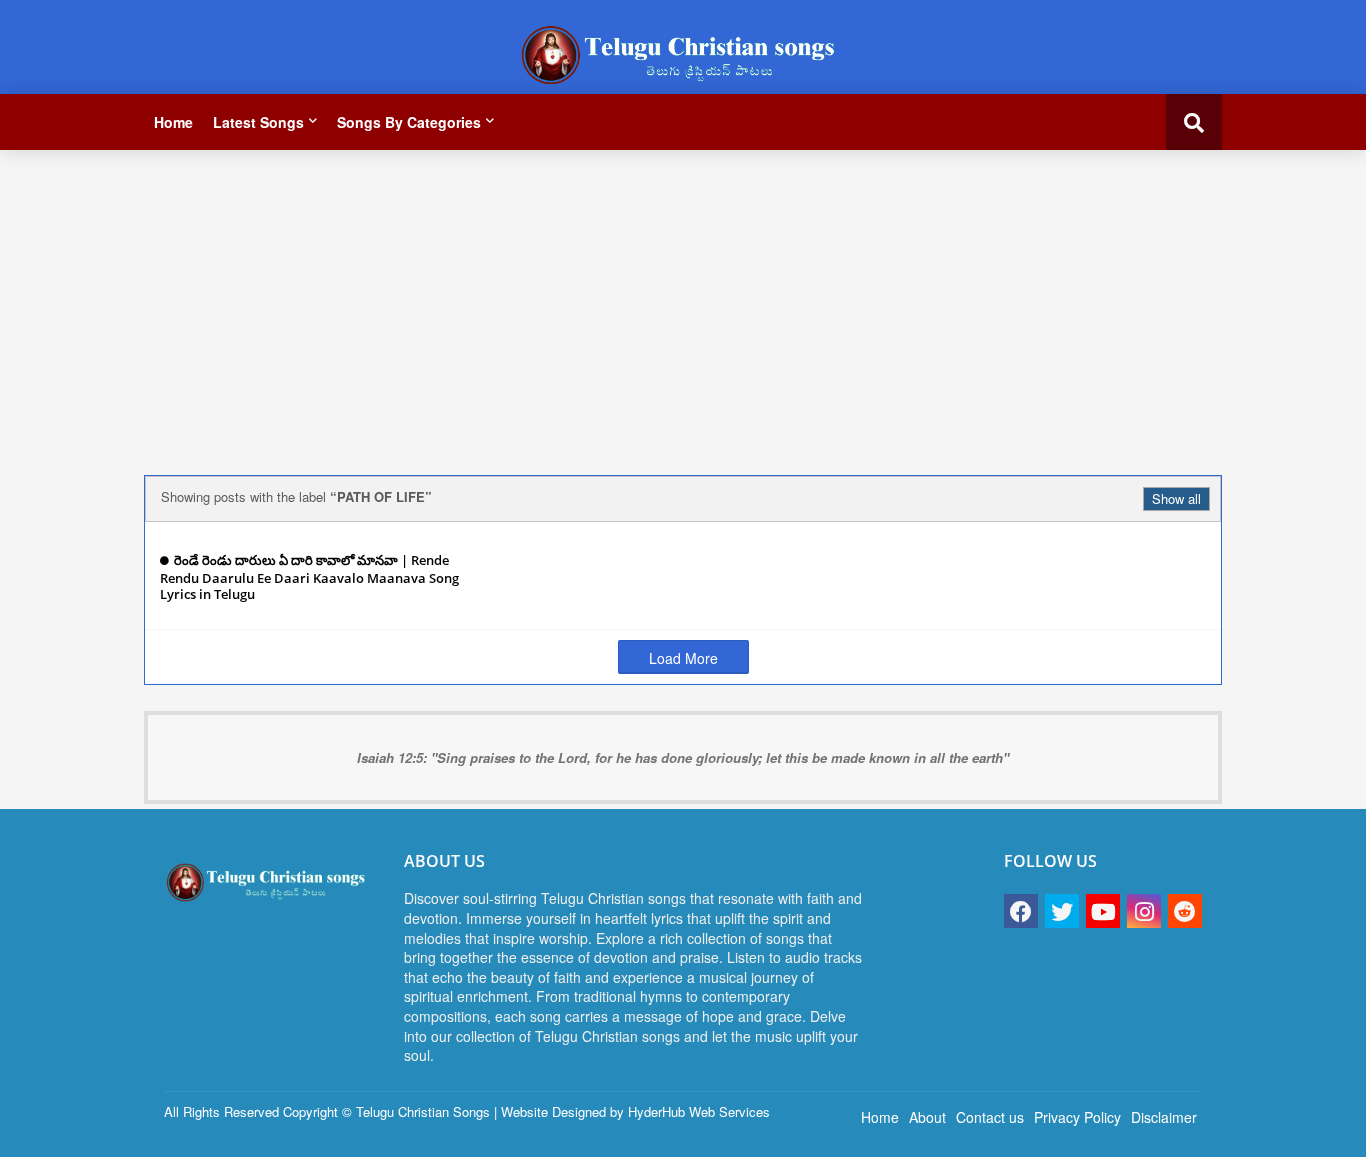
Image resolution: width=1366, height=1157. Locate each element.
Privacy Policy (1077, 1117)
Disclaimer (1164, 1117)
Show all (1176, 498)
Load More (683, 658)
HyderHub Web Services (699, 1111)
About (927, 1117)
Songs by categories (409, 122)
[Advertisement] (683, 305)
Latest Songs (258, 122)
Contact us (990, 1117)
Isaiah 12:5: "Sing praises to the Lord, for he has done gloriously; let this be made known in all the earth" (683, 757)
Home (173, 122)
